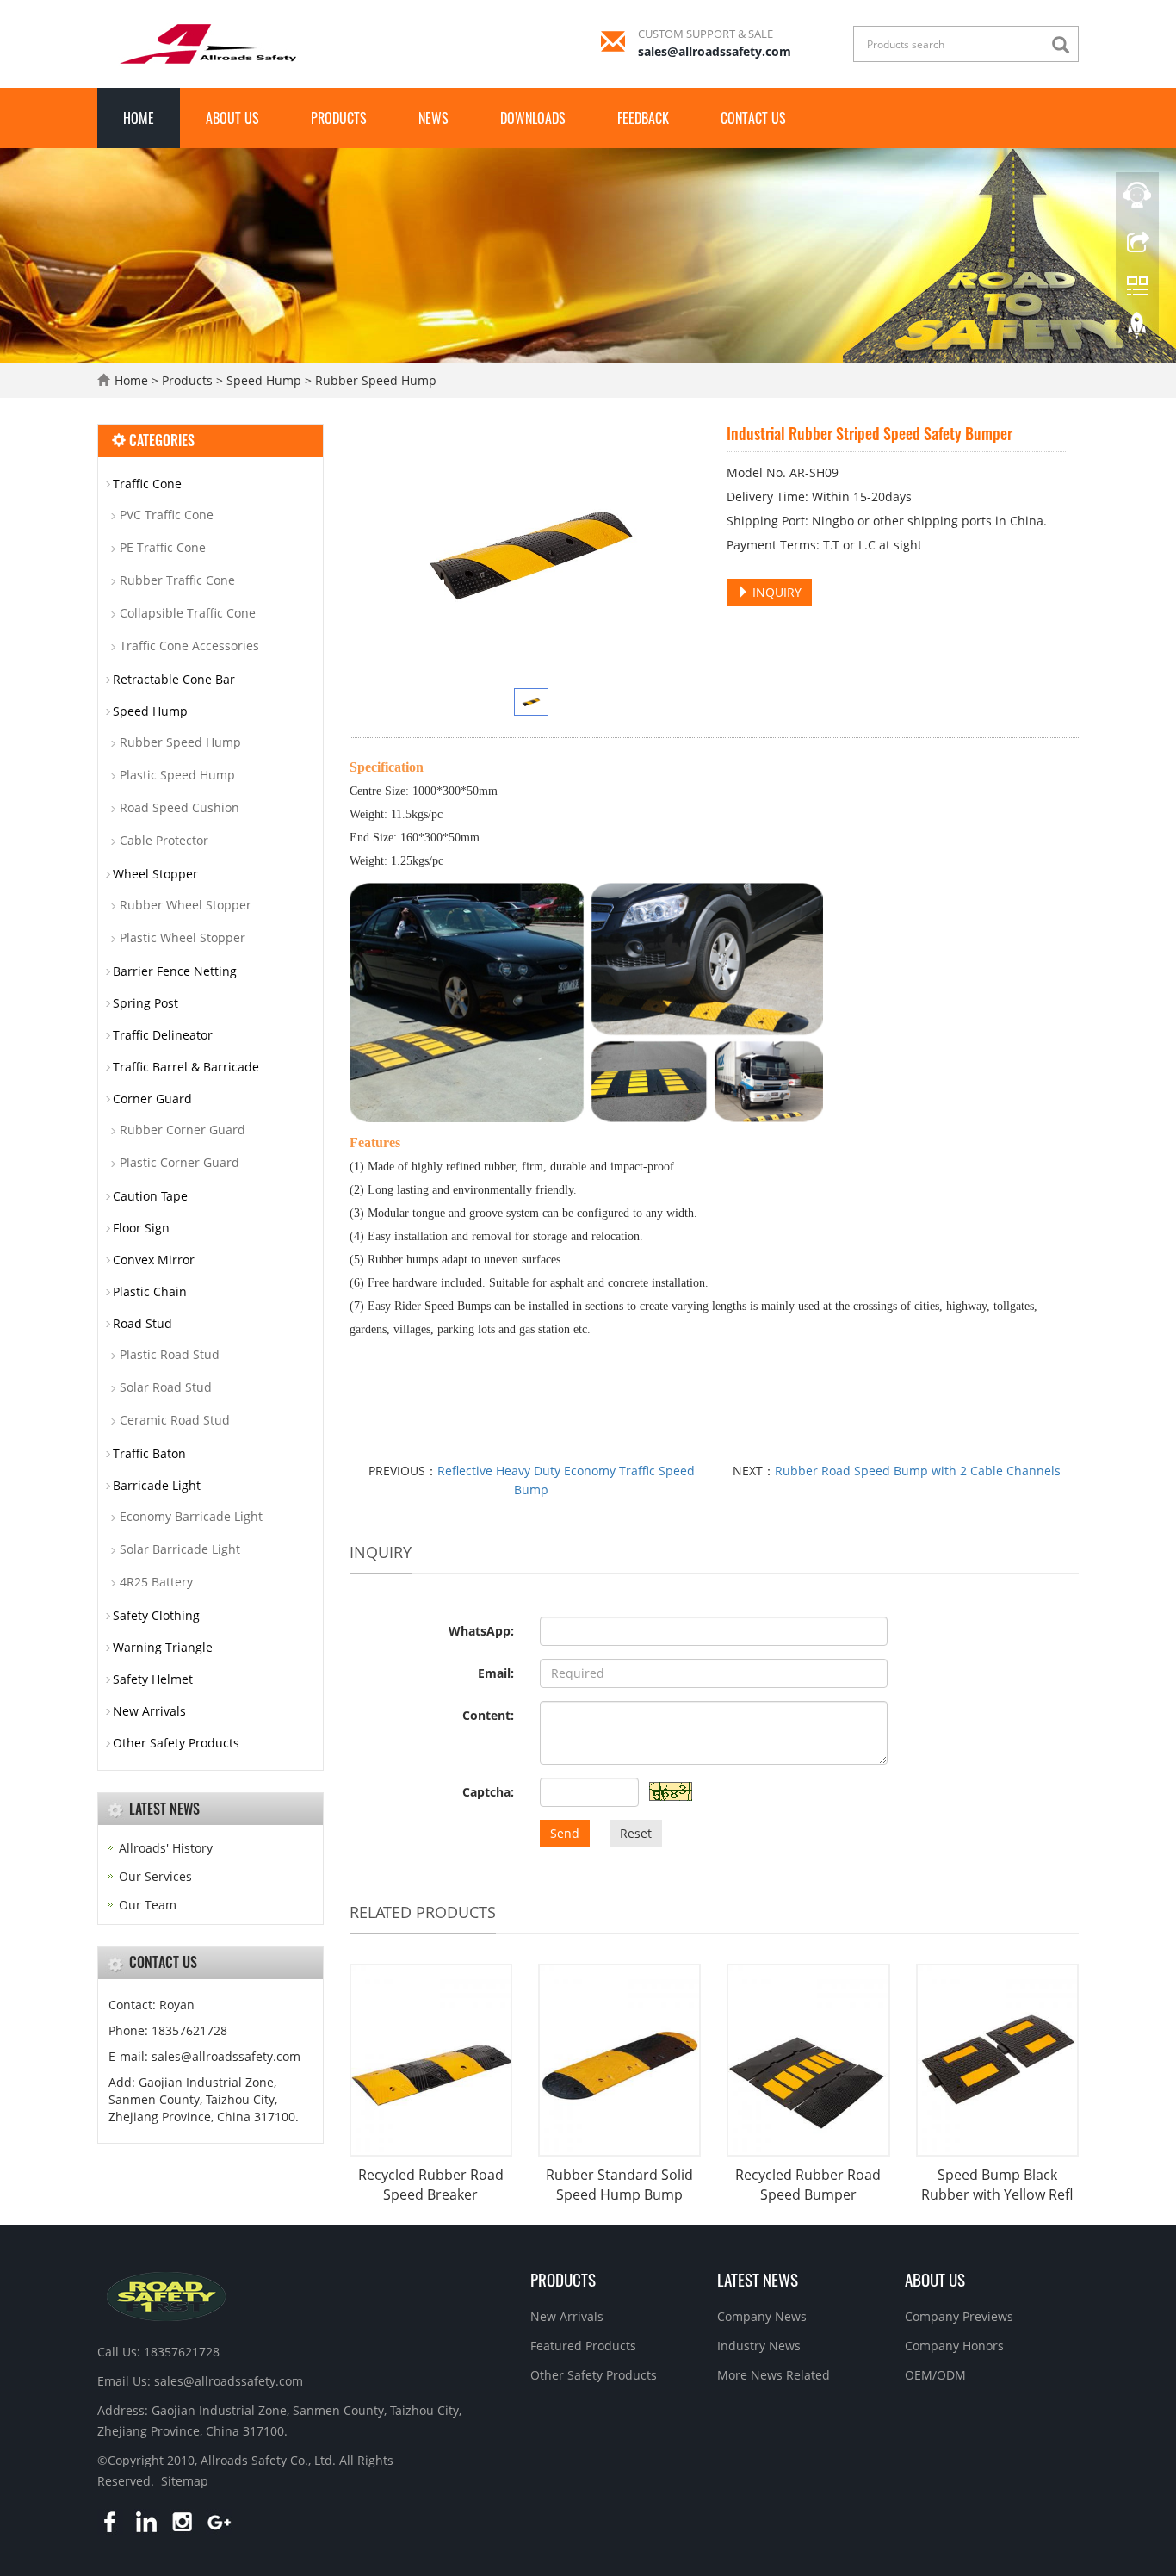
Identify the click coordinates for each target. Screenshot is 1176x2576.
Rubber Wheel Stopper (186, 905)
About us (232, 118)
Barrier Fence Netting (175, 971)
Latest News (758, 2279)
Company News (762, 2316)
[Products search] (1065, 45)
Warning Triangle (163, 1647)
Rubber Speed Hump (374, 380)
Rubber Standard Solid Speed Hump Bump (619, 2185)
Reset (636, 1833)
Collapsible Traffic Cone (188, 613)
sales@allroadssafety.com (715, 51)
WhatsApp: (481, 1631)
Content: (488, 1715)
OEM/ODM (935, 2375)
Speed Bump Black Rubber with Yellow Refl (997, 2185)
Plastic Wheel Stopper (183, 937)
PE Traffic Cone (163, 547)
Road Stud (142, 1323)
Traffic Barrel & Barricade (186, 1067)
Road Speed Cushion (179, 807)
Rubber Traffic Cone (177, 580)
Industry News (759, 2346)
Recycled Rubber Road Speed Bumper (808, 2185)
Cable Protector (164, 840)
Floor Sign (141, 1228)
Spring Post (145, 1003)
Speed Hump (264, 380)
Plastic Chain (150, 1291)
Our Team (148, 1905)
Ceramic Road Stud (175, 1420)
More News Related (774, 2375)
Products (339, 118)
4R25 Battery (156, 1582)
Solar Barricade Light (180, 1549)
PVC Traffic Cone (167, 515)
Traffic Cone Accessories (189, 646)
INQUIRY (775, 592)
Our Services (155, 1876)
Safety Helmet (153, 1679)
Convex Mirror (154, 1260)
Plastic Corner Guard (179, 1162)
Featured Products (583, 2346)
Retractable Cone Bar (174, 679)
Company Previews (959, 2316)
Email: (496, 1673)
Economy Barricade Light (191, 1516)
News (433, 118)
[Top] (1137, 330)
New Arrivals (149, 1711)
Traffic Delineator (163, 1035)
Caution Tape (150, 1196)
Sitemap (185, 2481)
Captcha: (488, 1792)
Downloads (533, 118)
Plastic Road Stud (170, 1354)
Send (565, 1833)
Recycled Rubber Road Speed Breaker (431, 2185)
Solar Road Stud (166, 1387)
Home (139, 118)
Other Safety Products (176, 1743)
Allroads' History (166, 1848)
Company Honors (954, 2346)
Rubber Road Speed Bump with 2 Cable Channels (918, 1471)
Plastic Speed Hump (177, 775)
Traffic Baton (149, 1453)
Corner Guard (152, 1099)
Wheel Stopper (155, 874)
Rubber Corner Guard (183, 1130)
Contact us (753, 118)
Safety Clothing (156, 1615)
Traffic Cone (147, 484)
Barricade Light (157, 1485)
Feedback (643, 118)
